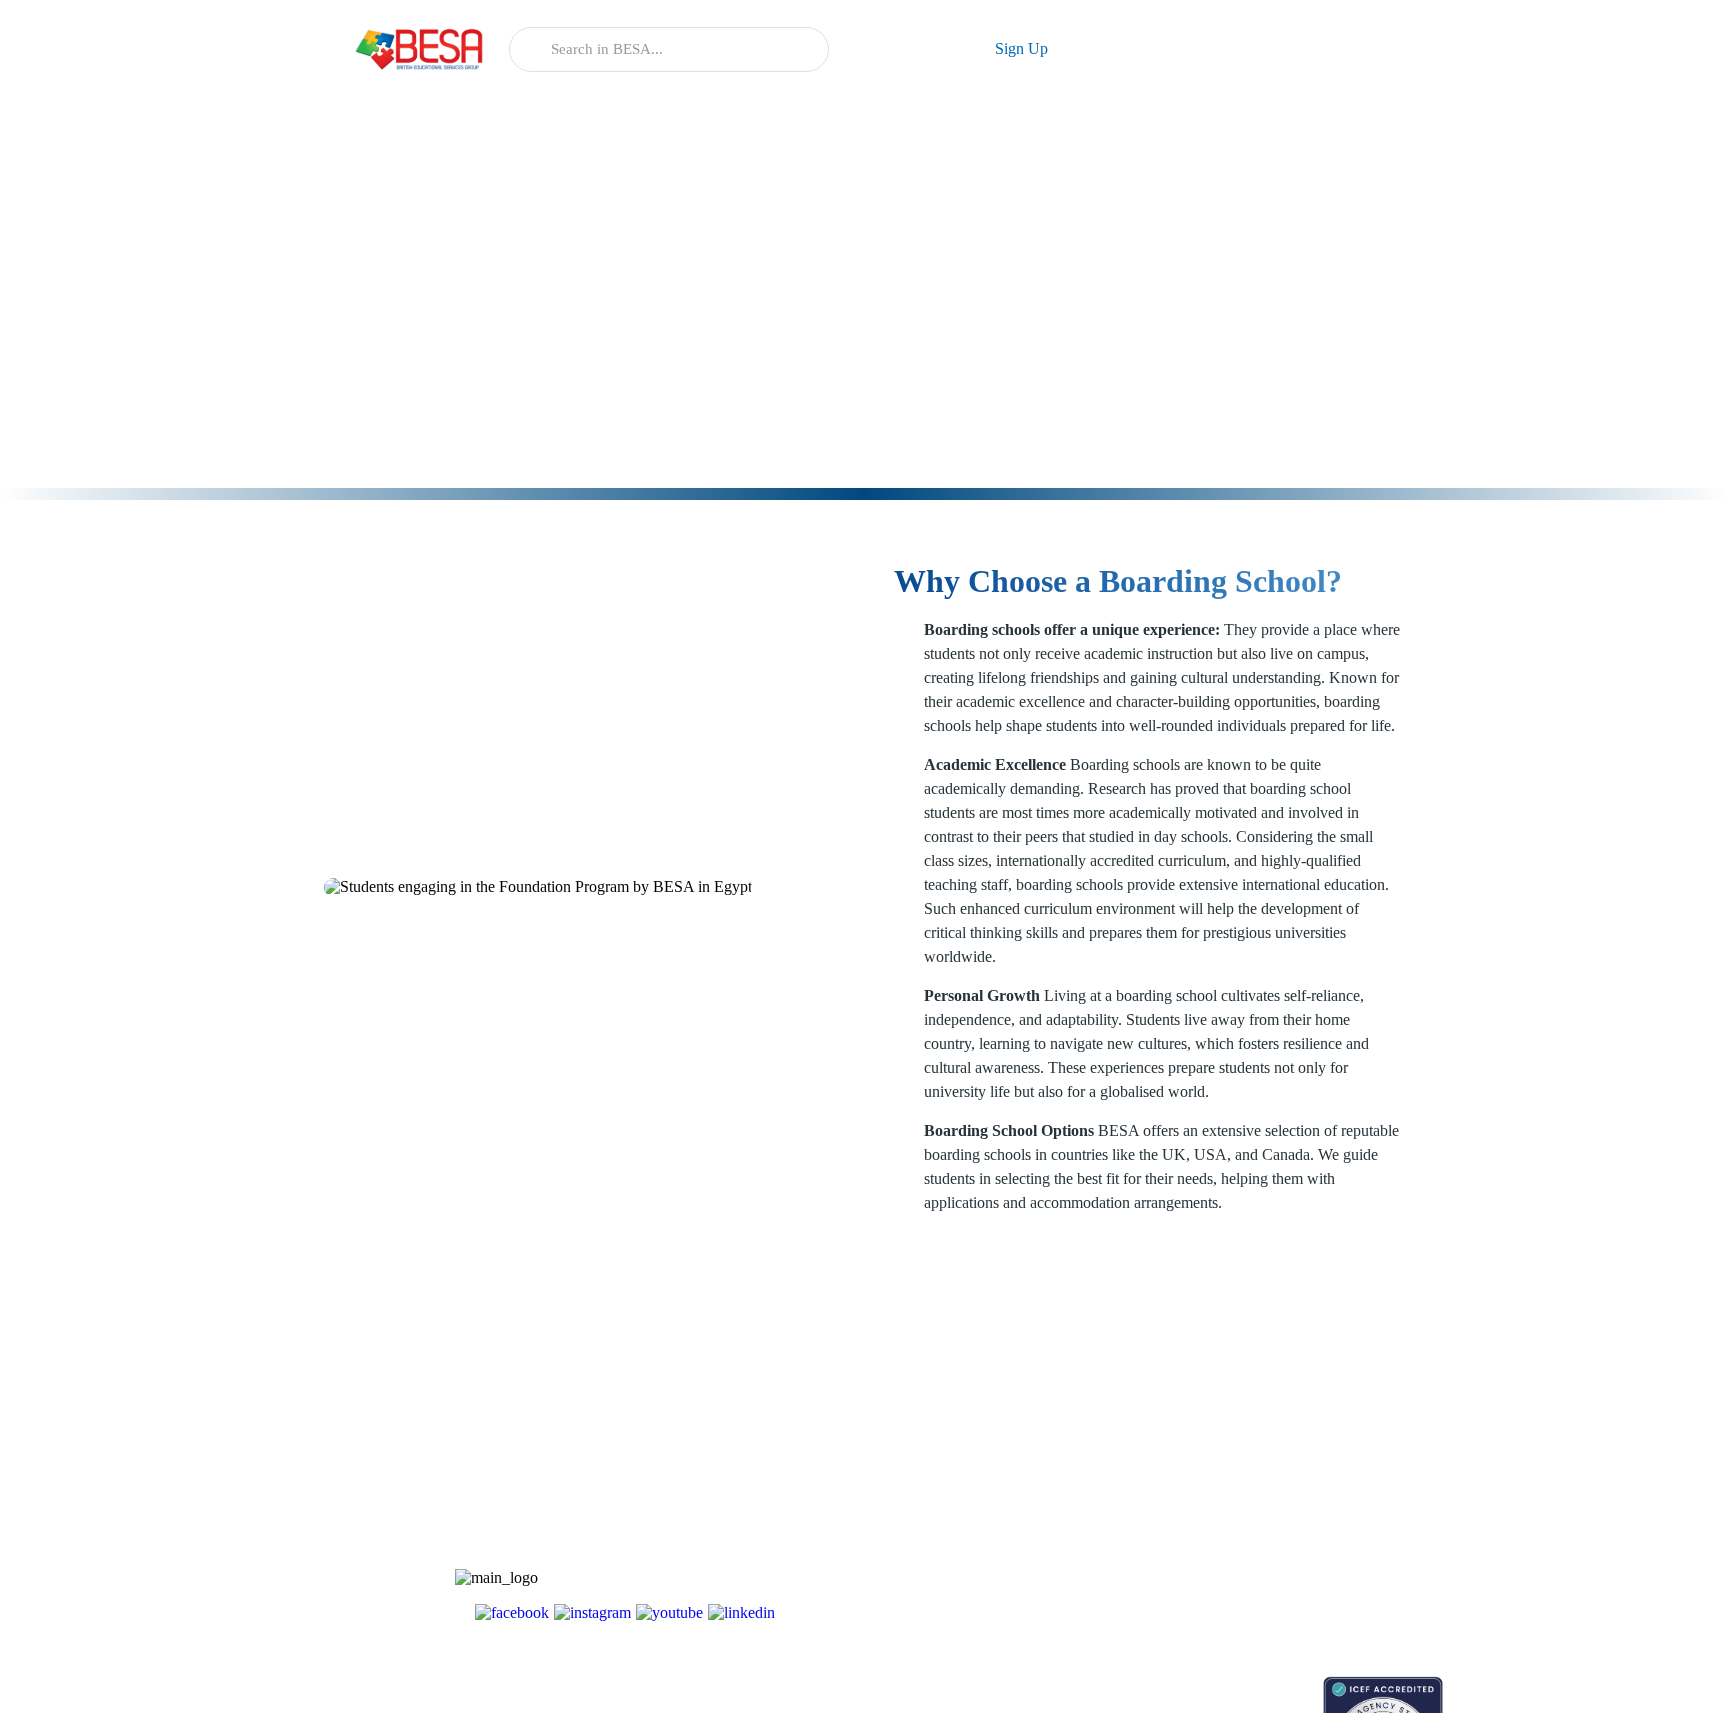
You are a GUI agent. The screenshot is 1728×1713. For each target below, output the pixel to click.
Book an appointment (1155, 1686)
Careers (1266, 1488)
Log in (902, 48)
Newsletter (1125, 1453)
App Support (1131, 1488)
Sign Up (1021, 48)
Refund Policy (1285, 1593)
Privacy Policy (1286, 1558)
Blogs (1111, 1418)
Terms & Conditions (1302, 1523)
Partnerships (1279, 1453)
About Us (1272, 1418)
